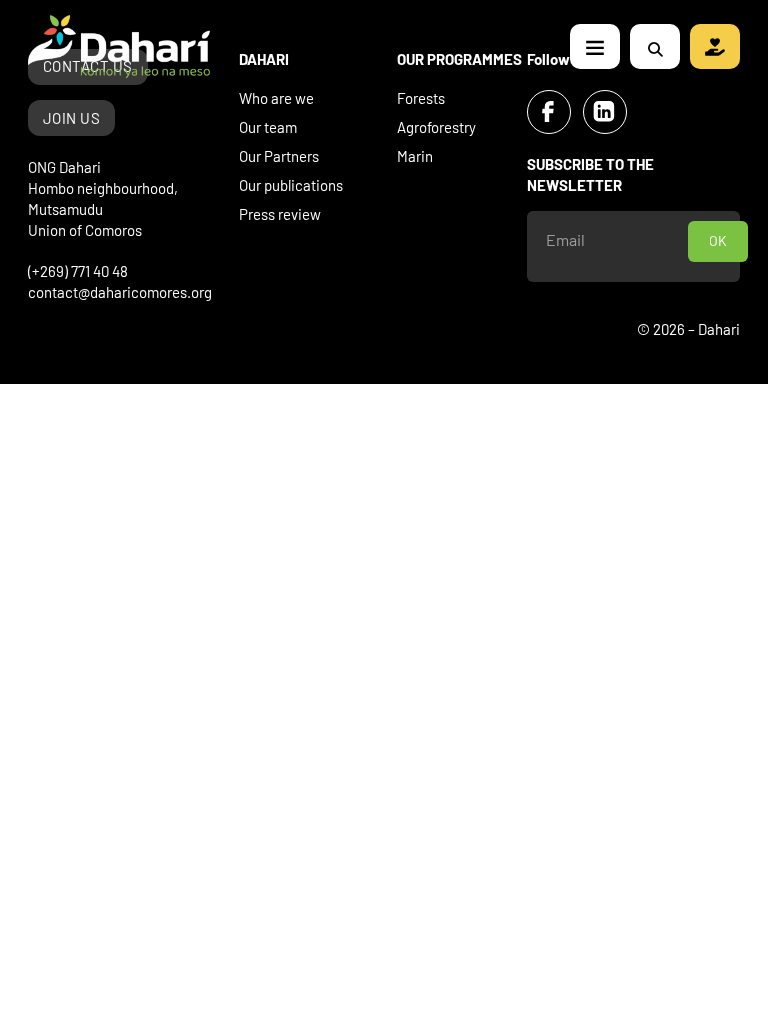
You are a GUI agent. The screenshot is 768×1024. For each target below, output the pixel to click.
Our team (268, 127)
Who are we (276, 98)
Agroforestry (436, 127)
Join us (72, 118)
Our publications (291, 185)
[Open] (595, 47)
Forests (421, 98)
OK (718, 240)
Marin (415, 156)
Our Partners (279, 156)
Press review (280, 214)
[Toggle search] (655, 49)
